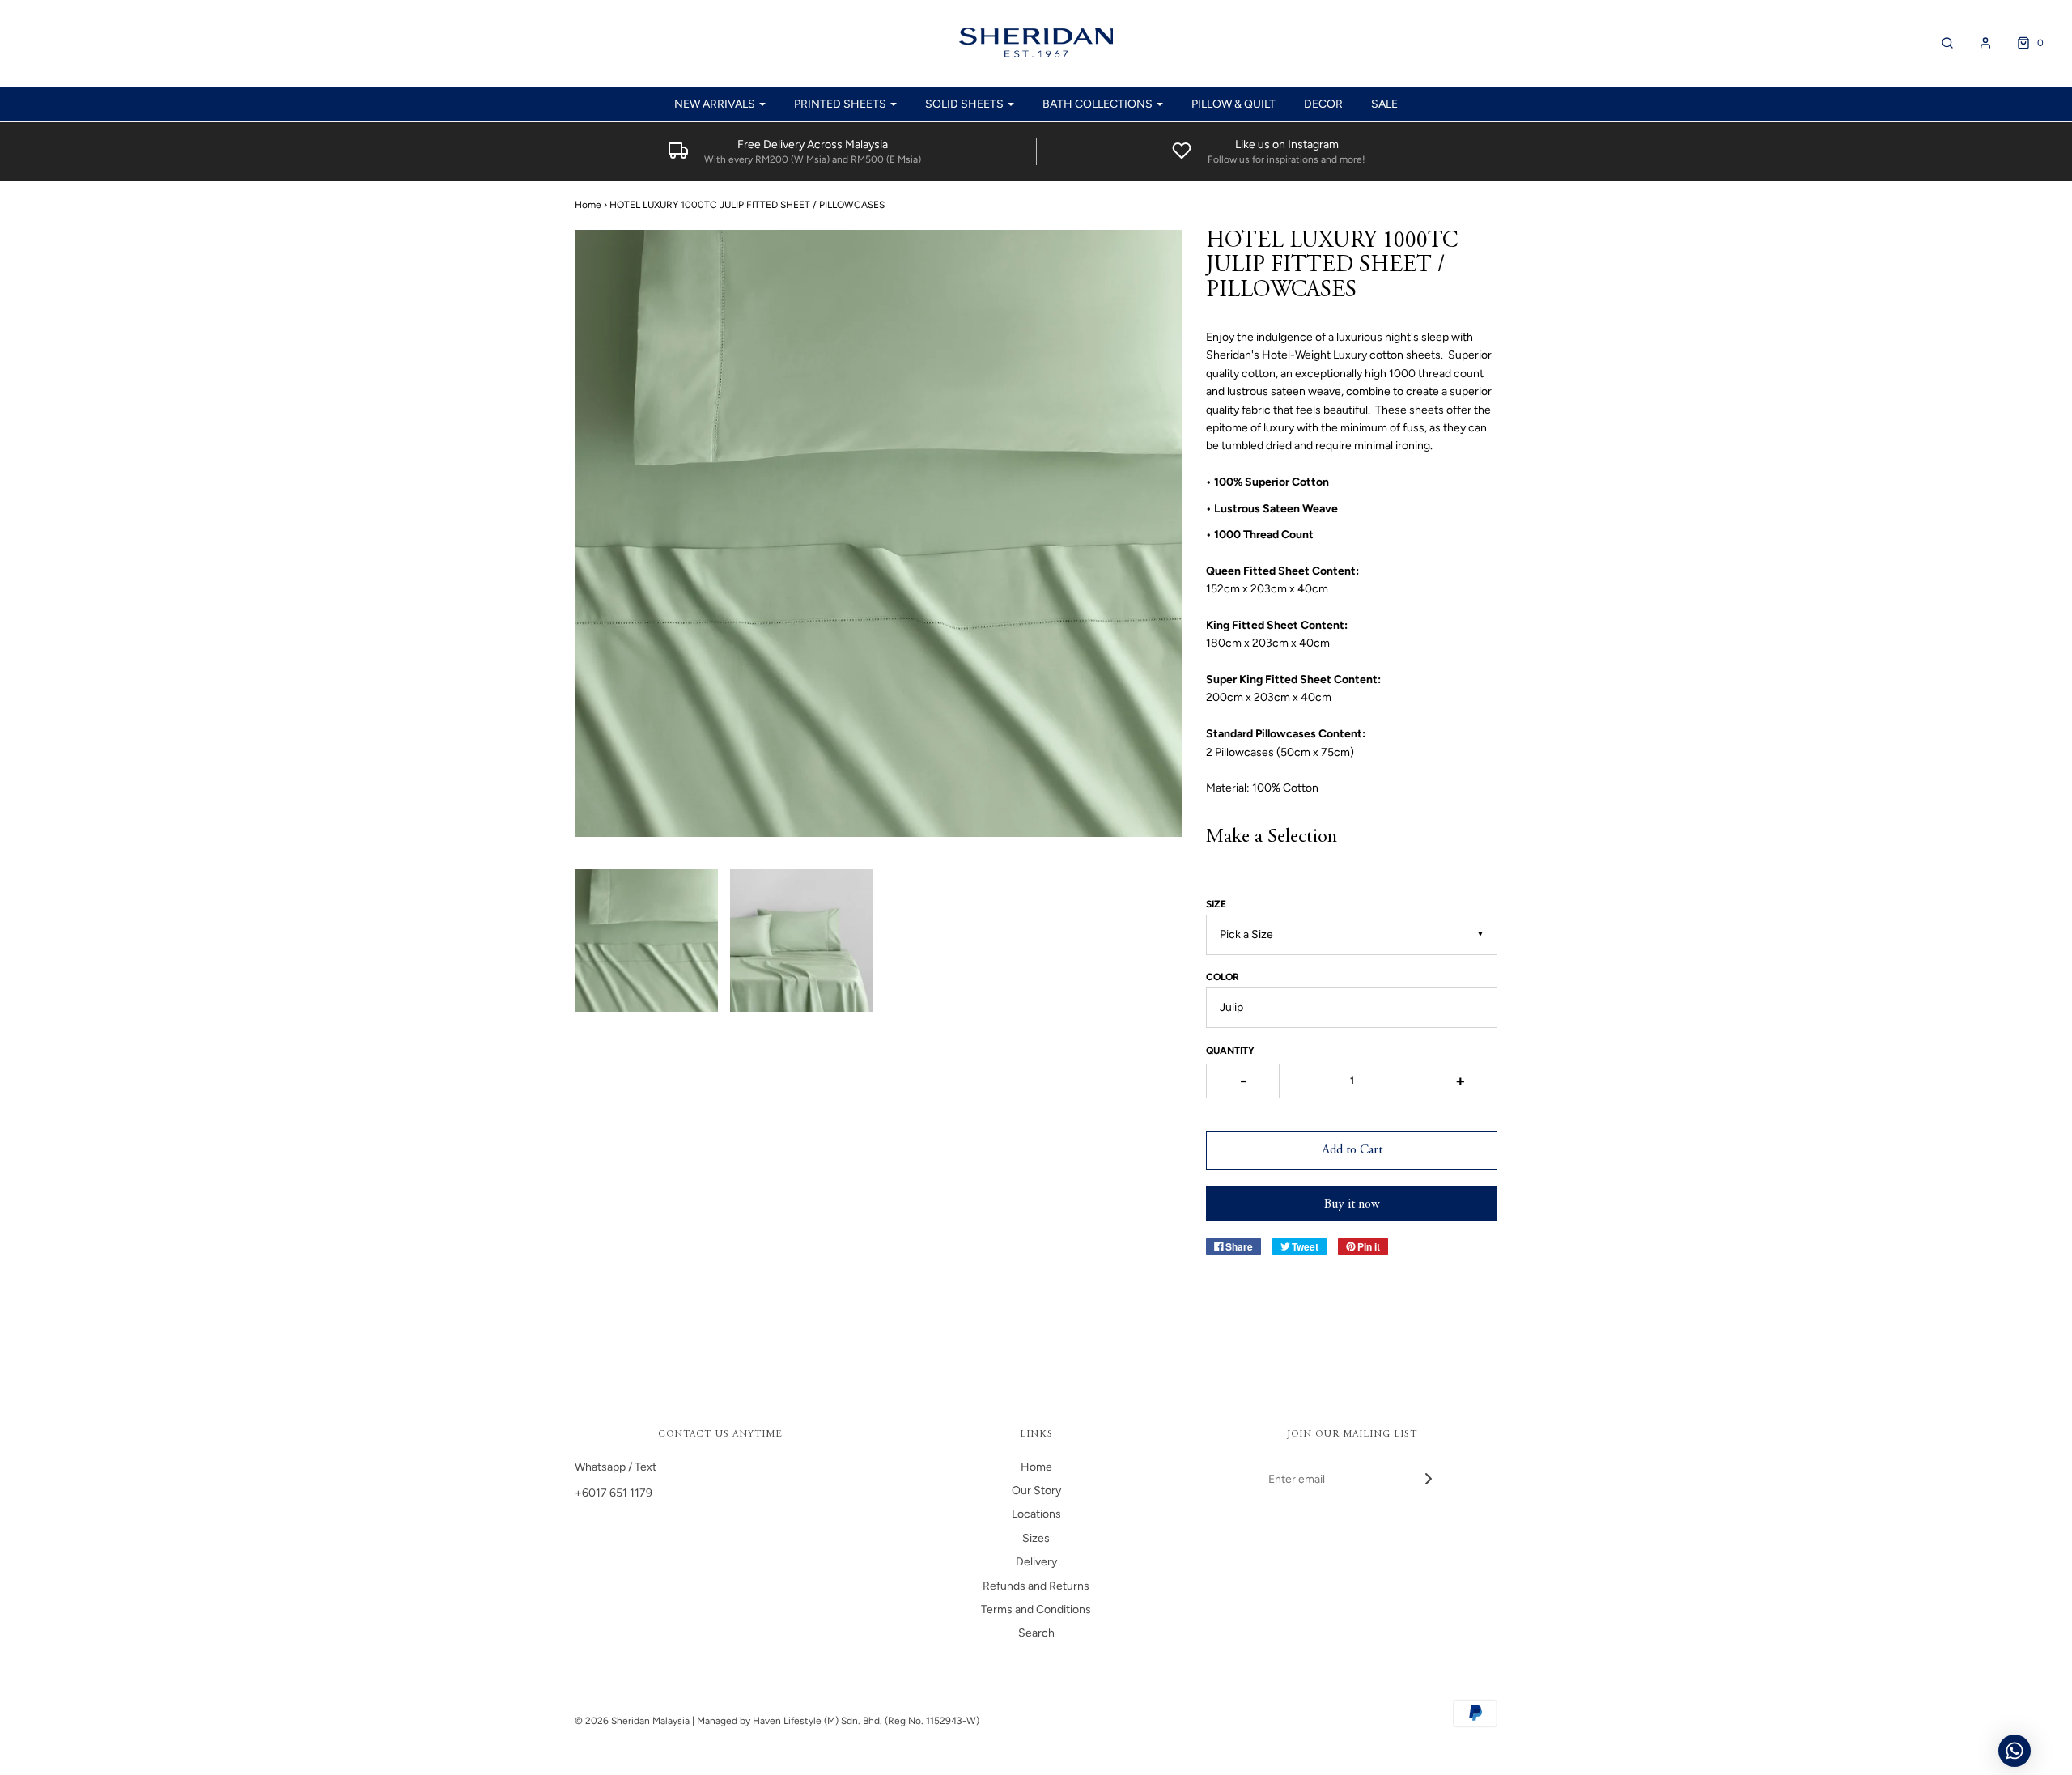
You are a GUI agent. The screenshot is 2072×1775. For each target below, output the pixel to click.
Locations (1036, 1514)
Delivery (1036, 1562)
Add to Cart (1352, 1150)
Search (1036, 1633)
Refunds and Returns (1036, 1586)
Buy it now (1352, 1204)
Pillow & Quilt (1233, 104)
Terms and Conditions (1036, 1609)
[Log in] (1977, 43)
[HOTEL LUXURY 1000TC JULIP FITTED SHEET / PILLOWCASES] (646, 941)
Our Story (1036, 1490)
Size (1216, 904)
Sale (1384, 104)
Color (1223, 977)
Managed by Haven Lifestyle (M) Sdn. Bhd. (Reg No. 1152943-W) (838, 1721)
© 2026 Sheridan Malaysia (632, 1721)
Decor (1323, 104)
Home (588, 205)
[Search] (1939, 43)
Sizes (1036, 1538)
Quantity (1230, 1051)
